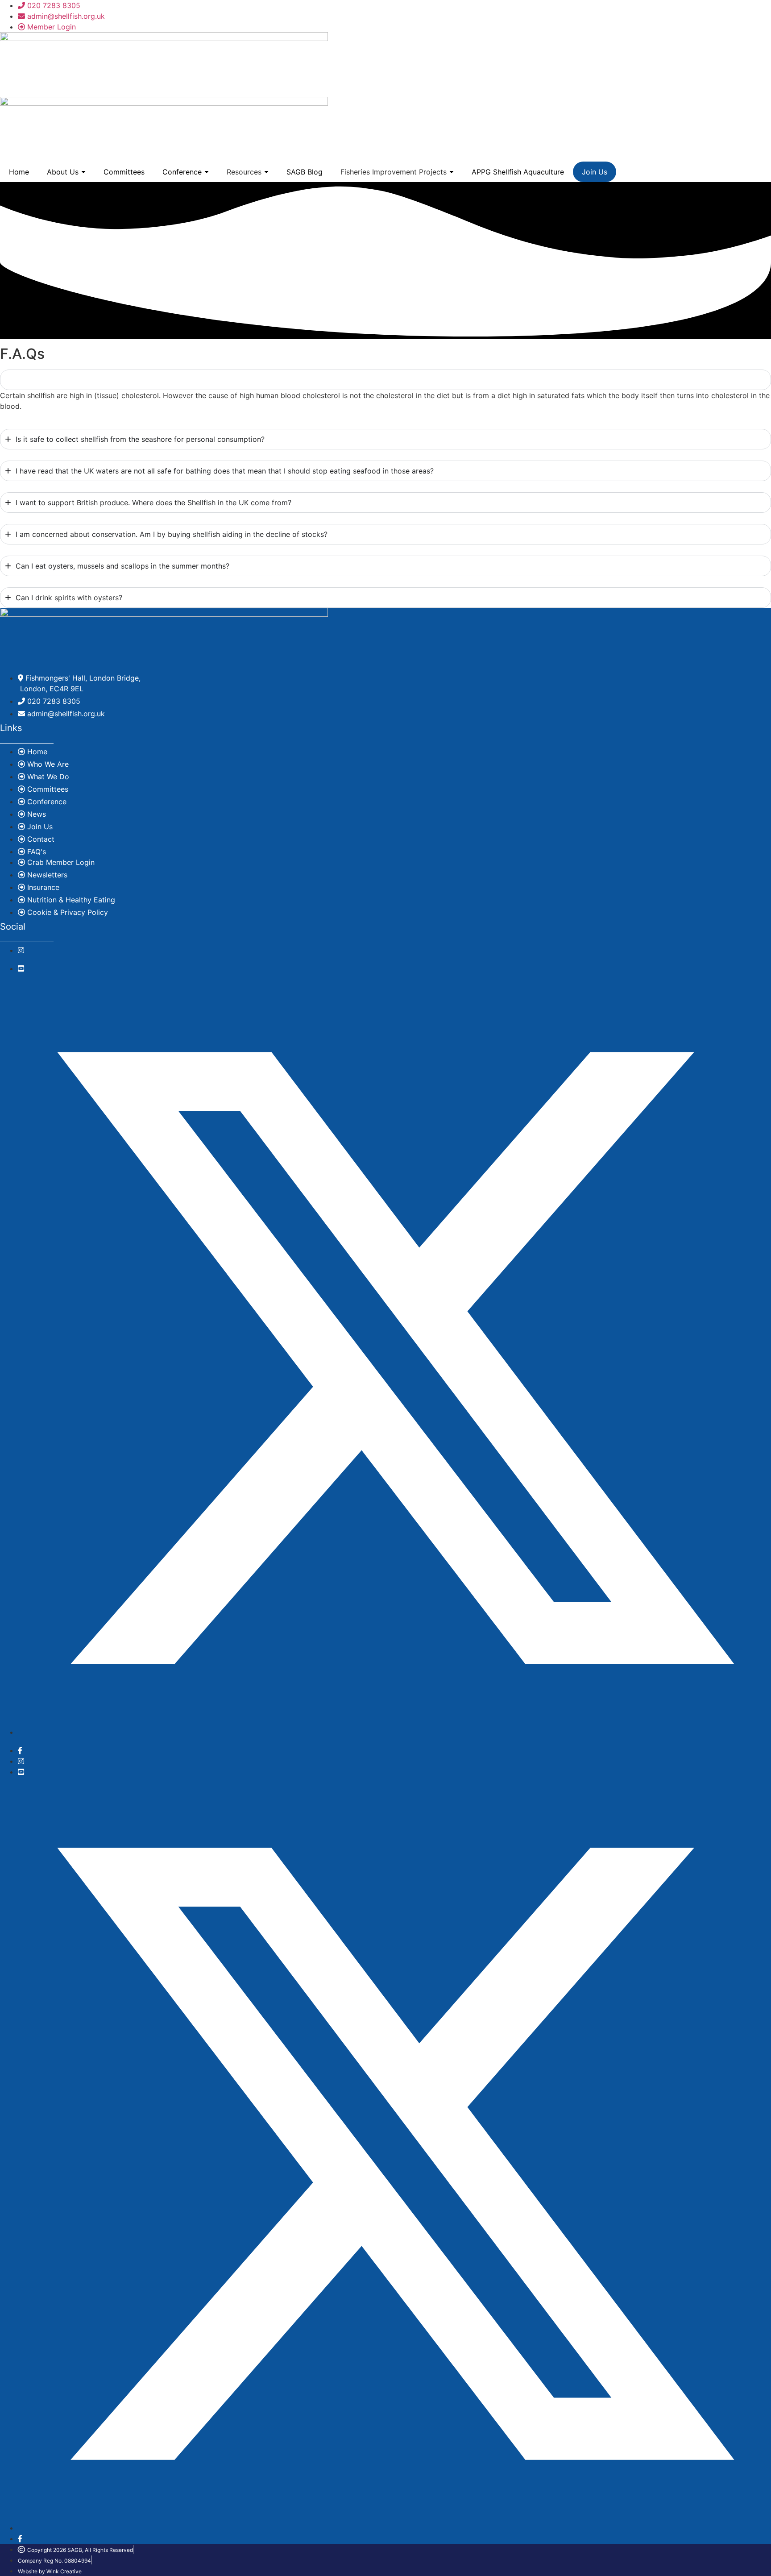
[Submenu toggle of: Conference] (207, 172)
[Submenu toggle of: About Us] (83, 172)
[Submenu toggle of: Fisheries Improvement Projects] (452, 172)
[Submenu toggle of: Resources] (266, 172)
